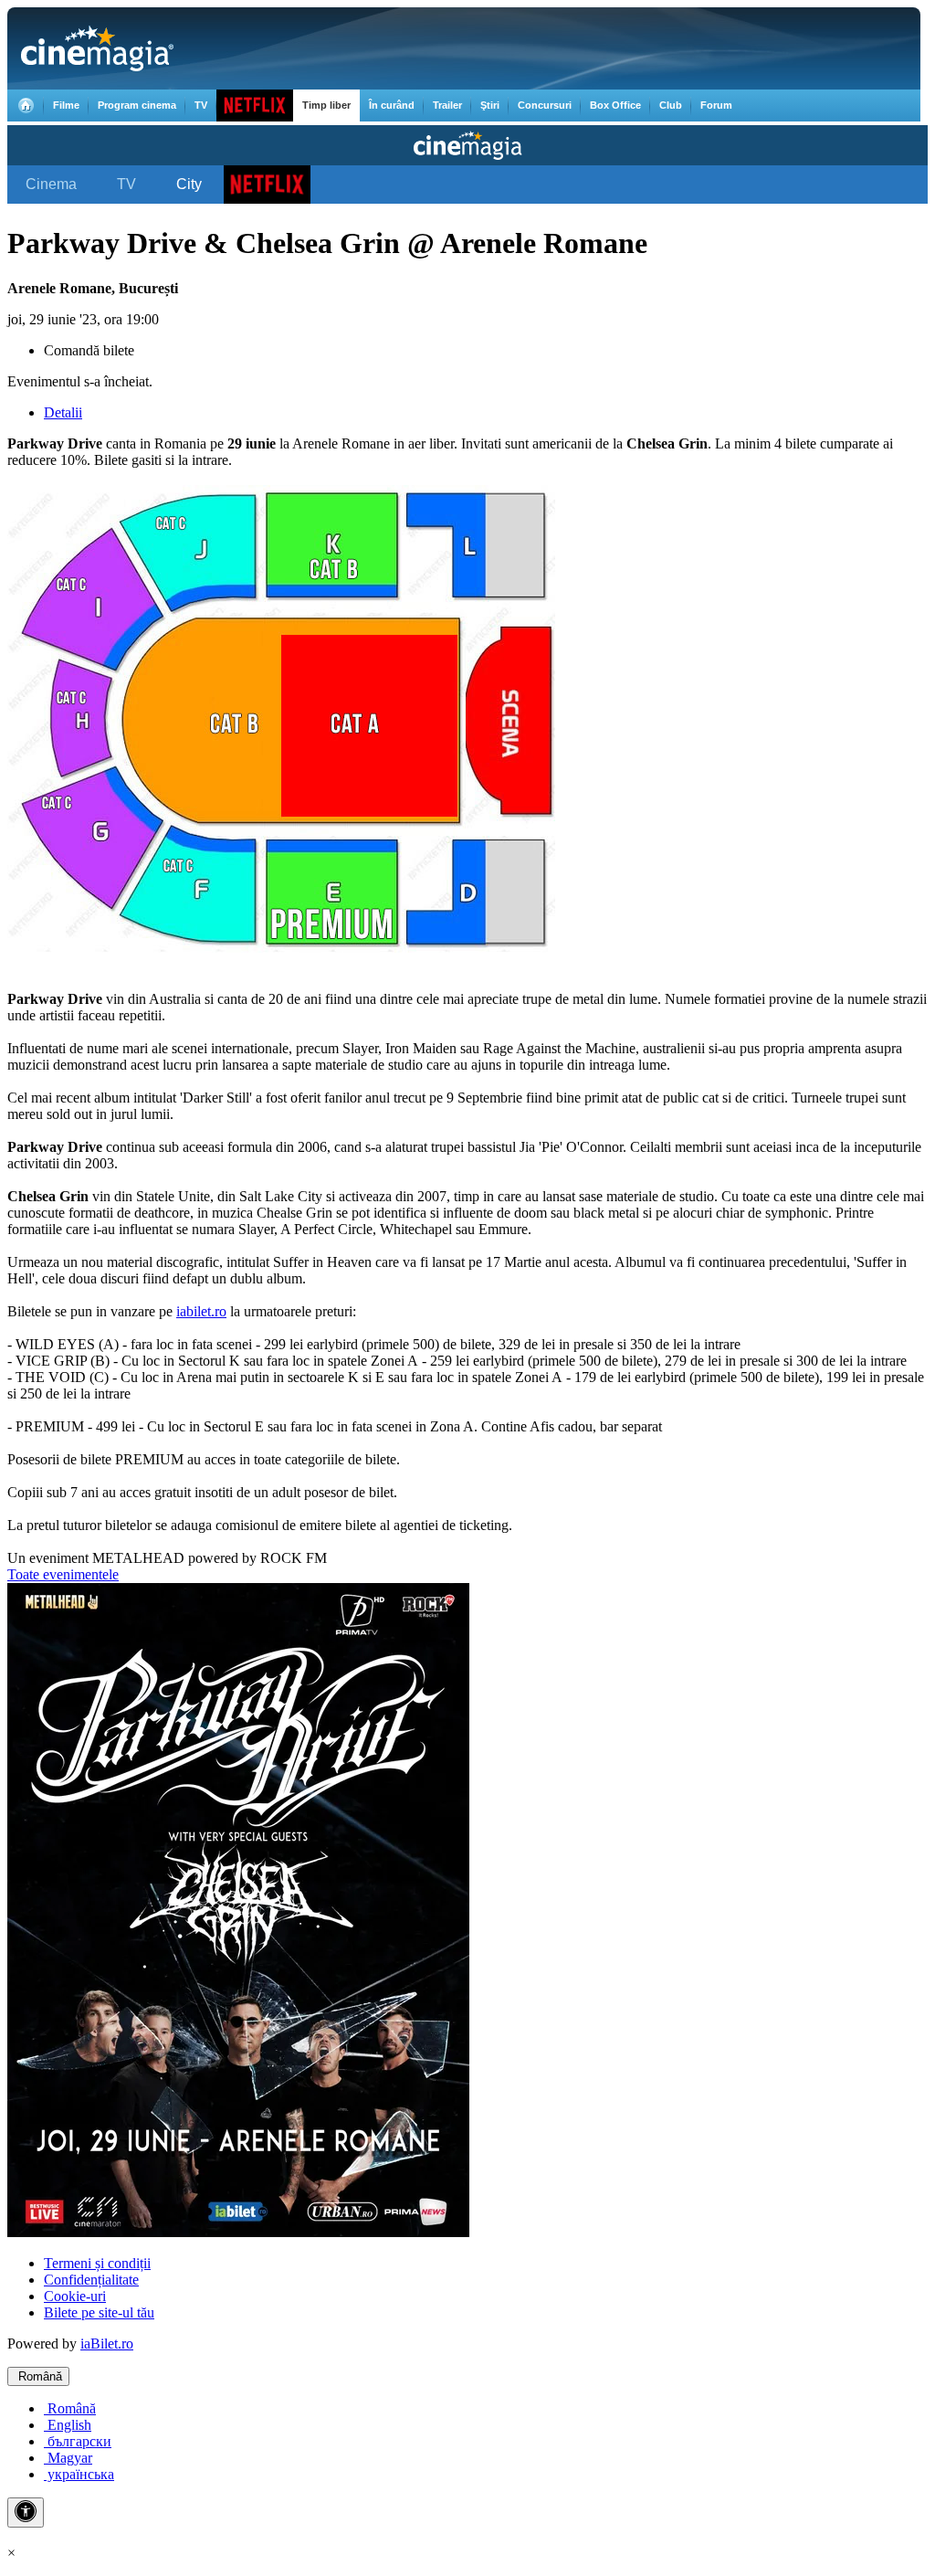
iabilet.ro (201, 1311)
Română (38, 2376)
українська (79, 2474)
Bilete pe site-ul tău (99, 2312)
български (78, 2441)
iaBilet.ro (107, 2344)
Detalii (63, 412)
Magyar (68, 2458)
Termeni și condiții (97, 2263)
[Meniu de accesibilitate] (26, 2513)
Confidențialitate (91, 2280)
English (68, 2425)
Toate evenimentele (63, 1574)
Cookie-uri (75, 2296)
